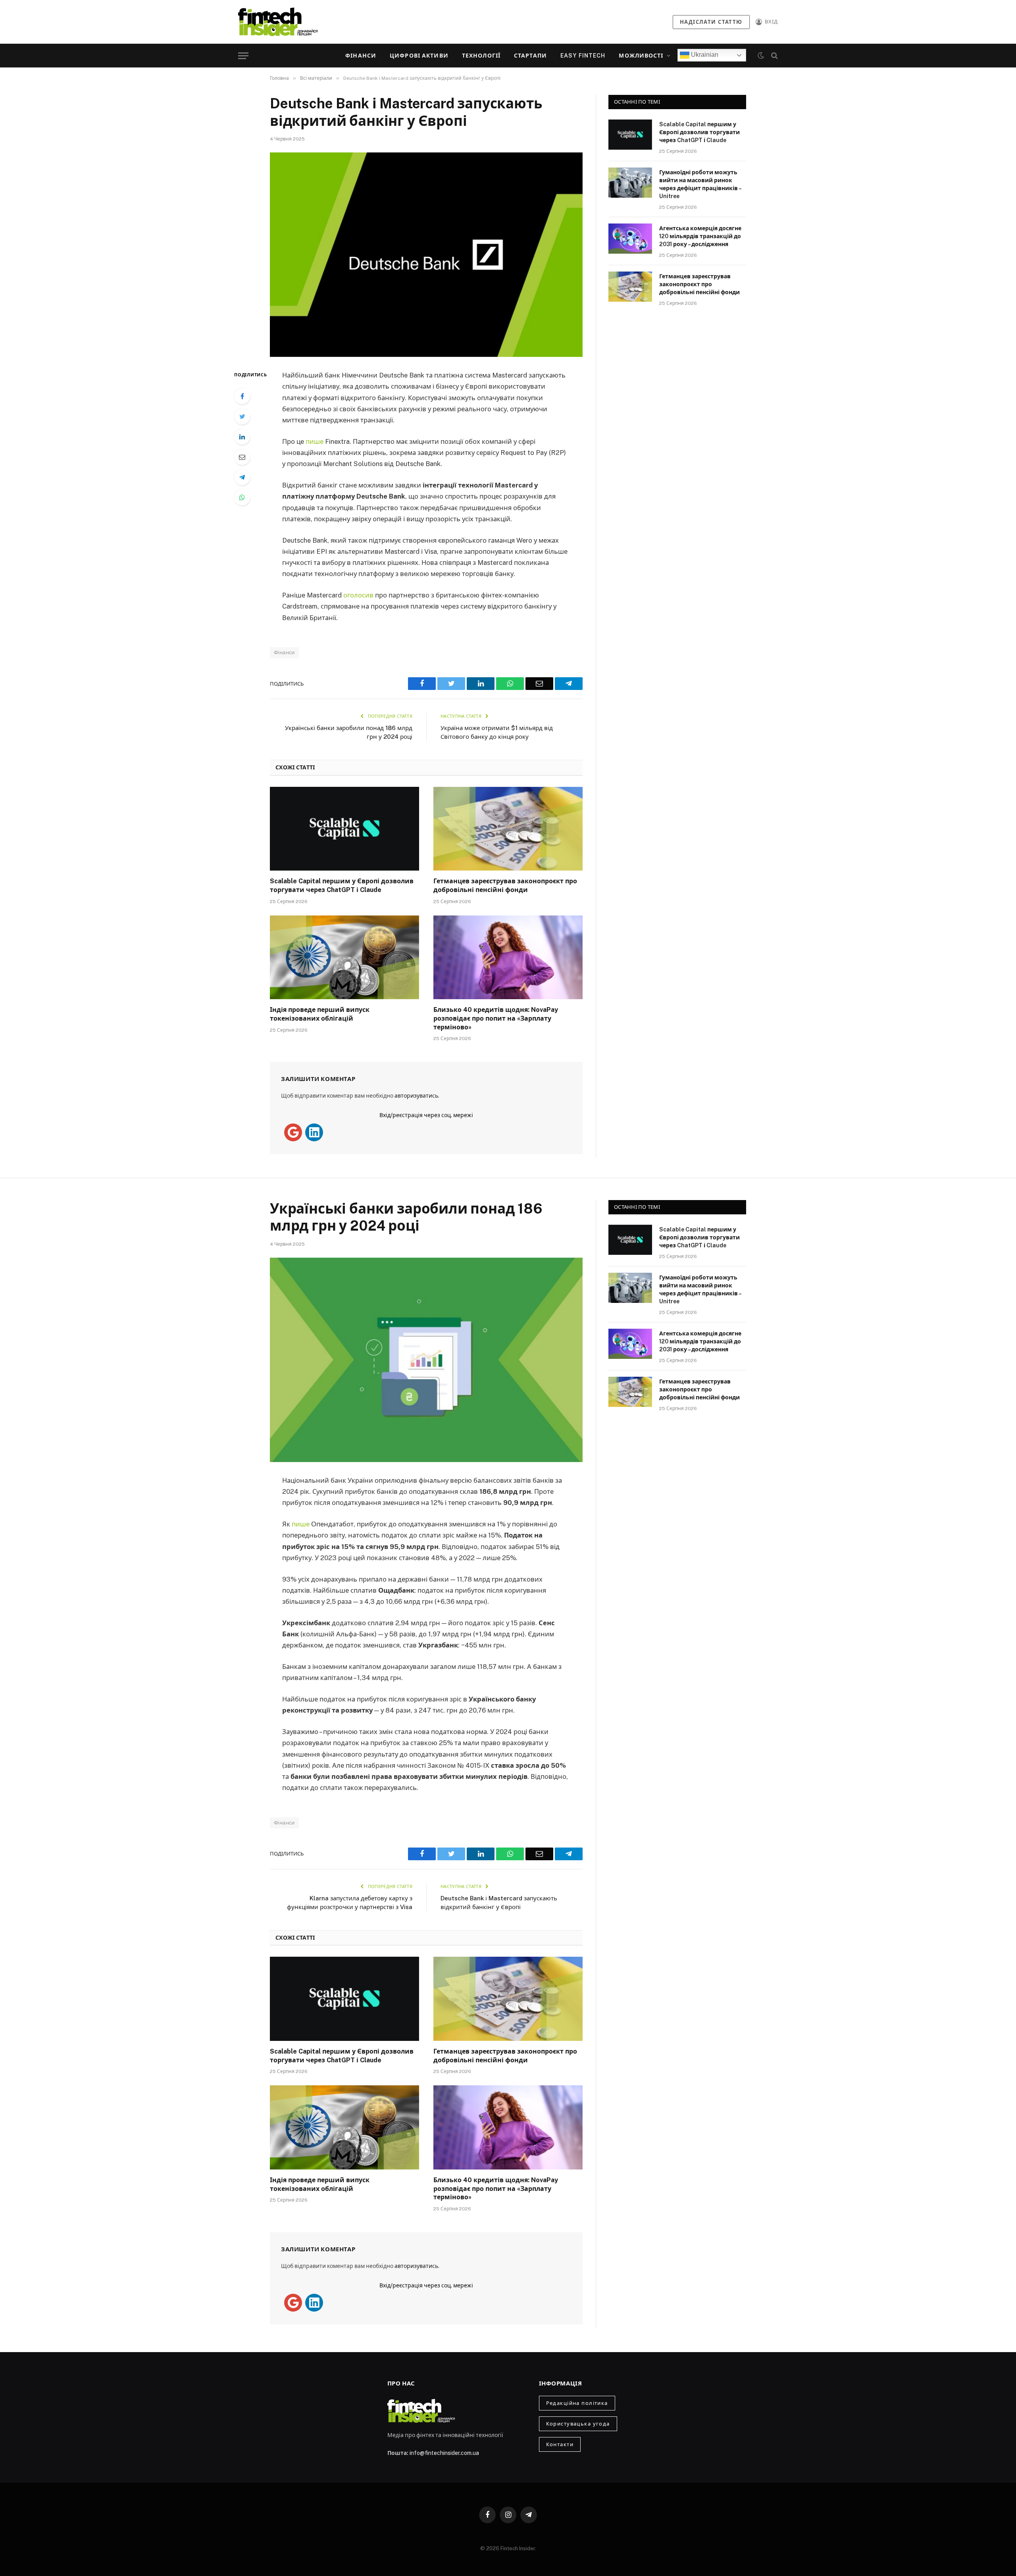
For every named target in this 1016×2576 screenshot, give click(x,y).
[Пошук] (774, 56)
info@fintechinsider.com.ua (444, 2453)
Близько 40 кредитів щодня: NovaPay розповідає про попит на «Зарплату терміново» (496, 1018)
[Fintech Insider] (278, 22)
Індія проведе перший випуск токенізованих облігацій (320, 1014)
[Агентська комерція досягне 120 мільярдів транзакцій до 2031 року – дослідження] (630, 239)
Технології (481, 56)
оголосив (358, 595)
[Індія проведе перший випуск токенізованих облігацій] (344, 958)
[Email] (242, 457)
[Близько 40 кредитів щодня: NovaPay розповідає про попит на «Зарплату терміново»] (508, 958)
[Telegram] (242, 477)
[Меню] (243, 56)
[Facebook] (242, 396)
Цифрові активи (419, 56)
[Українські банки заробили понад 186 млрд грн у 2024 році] (426, 1360)
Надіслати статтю (711, 22)
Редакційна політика (577, 2403)
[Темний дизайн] (761, 56)
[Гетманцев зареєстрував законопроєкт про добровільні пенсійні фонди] (508, 829)
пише (315, 441)
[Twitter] (242, 416)
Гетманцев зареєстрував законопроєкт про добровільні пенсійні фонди (505, 885)
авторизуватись (416, 1096)
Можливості (641, 56)
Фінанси (361, 56)
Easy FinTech (583, 56)
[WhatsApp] (242, 497)
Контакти (560, 2444)
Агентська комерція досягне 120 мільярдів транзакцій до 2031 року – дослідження (700, 236)
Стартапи (530, 56)
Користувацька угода (578, 2424)
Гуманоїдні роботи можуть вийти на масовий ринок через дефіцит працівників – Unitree (700, 184)
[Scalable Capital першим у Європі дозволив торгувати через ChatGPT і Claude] (344, 829)
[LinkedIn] (242, 437)
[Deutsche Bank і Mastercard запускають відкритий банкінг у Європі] (426, 255)
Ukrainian (704, 55)
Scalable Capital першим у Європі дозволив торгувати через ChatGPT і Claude (342, 885)
